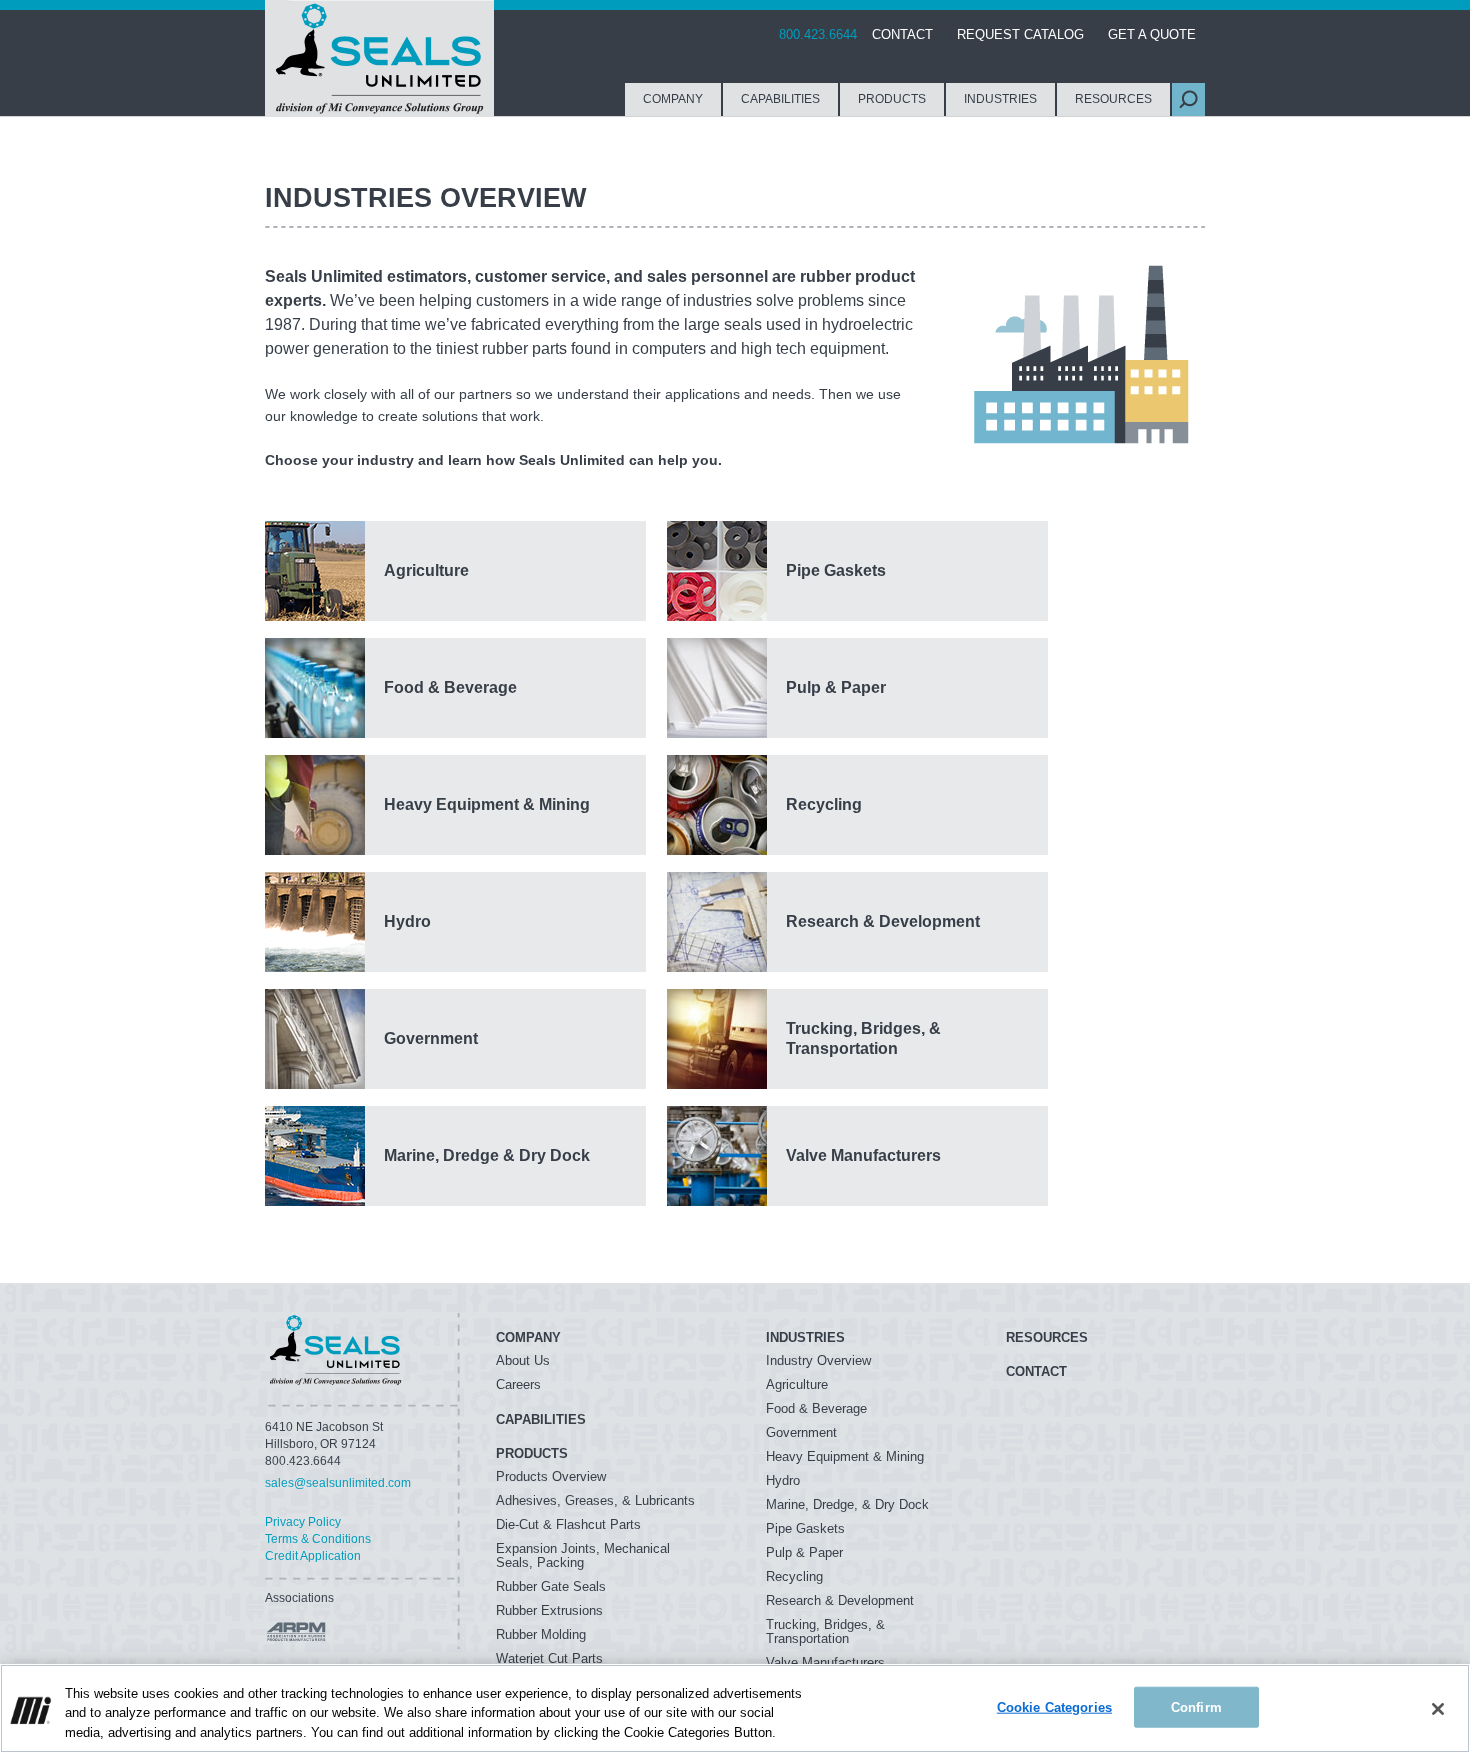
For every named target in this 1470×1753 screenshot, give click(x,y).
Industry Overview (818, 1360)
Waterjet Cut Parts (549, 1658)
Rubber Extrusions (549, 1610)
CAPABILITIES (780, 99)
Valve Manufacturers (825, 1662)
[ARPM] (295, 1632)
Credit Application (313, 1556)
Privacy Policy (303, 1522)
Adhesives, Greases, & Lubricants (595, 1500)
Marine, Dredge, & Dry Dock (847, 1504)
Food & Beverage (816, 1408)
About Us (523, 1360)
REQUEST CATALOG (1020, 34)
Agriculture (797, 1384)
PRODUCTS (892, 99)
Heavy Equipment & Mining (845, 1456)
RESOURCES (1113, 99)
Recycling (794, 1576)
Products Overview (551, 1476)
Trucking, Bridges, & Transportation (825, 1631)
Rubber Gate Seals (551, 1586)
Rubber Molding (541, 1634)
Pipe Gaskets (805, 1528)
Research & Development (840, 1600)
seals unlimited (335, 1350)
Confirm (1196, 1706)
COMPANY (673, 99)
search (1188, 99)
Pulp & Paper (804, 1552)
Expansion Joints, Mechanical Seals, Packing (583, 1555)
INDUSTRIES (1000, 99)
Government (801, 1432)
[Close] (1438, 1709)
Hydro (783, 1480)
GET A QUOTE (1152, 34)
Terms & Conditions (318, 1539)
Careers (518, 1384)
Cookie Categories (1054, 1706)
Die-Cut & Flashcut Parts (568, 1524)
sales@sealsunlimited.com (338, 1483)
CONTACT (902, 34)
